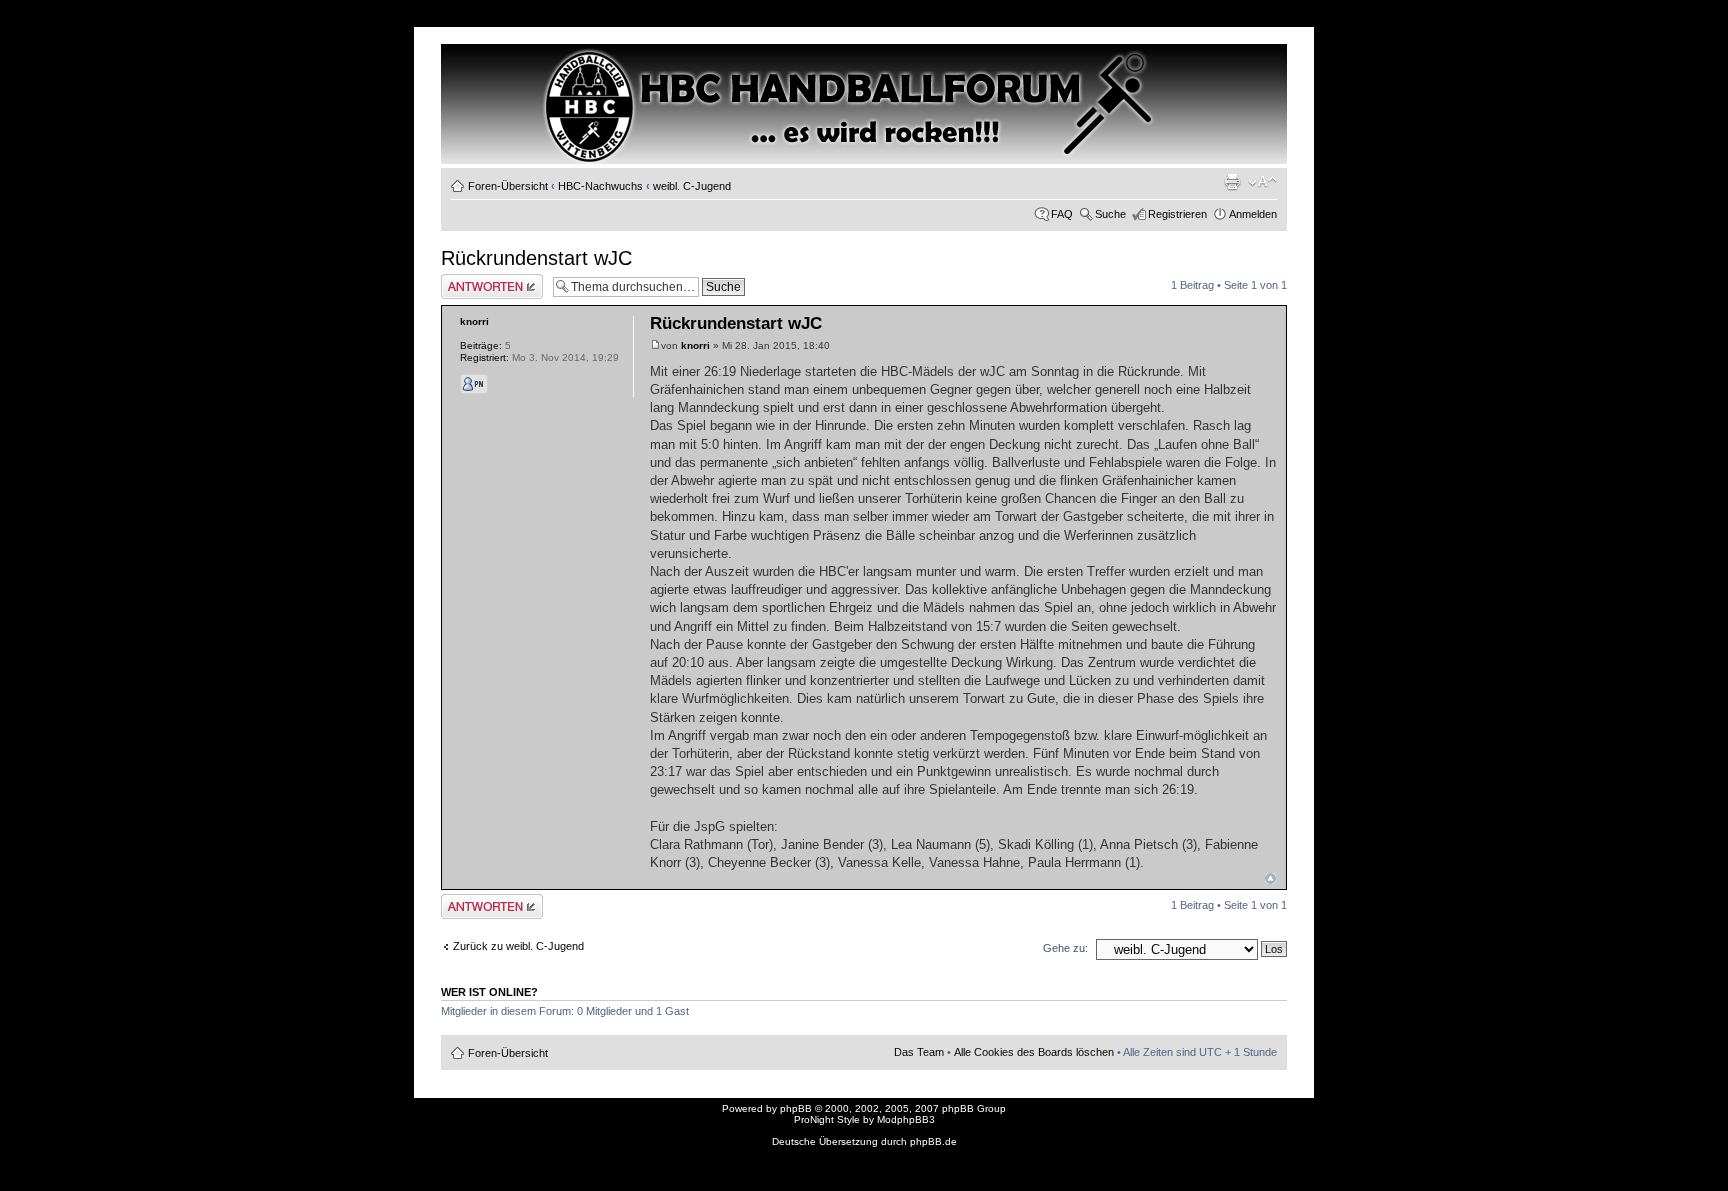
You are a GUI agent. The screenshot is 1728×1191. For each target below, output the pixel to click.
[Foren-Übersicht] (527, 81)
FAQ (1062, 214)
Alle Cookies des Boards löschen (1034, 1052)
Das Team (919, 1052)
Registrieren (1177, 214)
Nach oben (1270, 878)
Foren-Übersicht (508, 186)
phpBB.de (933, 1141)
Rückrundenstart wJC (536, 258)
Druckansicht (1232, 182)
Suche (1110, 214)
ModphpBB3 (906, 1119)
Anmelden (1253, 214)
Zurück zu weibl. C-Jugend (518, 946)
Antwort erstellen (481, 280)
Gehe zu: (1065, 948)
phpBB (796, 1108)
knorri (695, 345)
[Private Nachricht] (474, 384)
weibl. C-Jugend (692, 186)
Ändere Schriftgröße (1262, 182)
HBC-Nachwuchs (600, 186)
